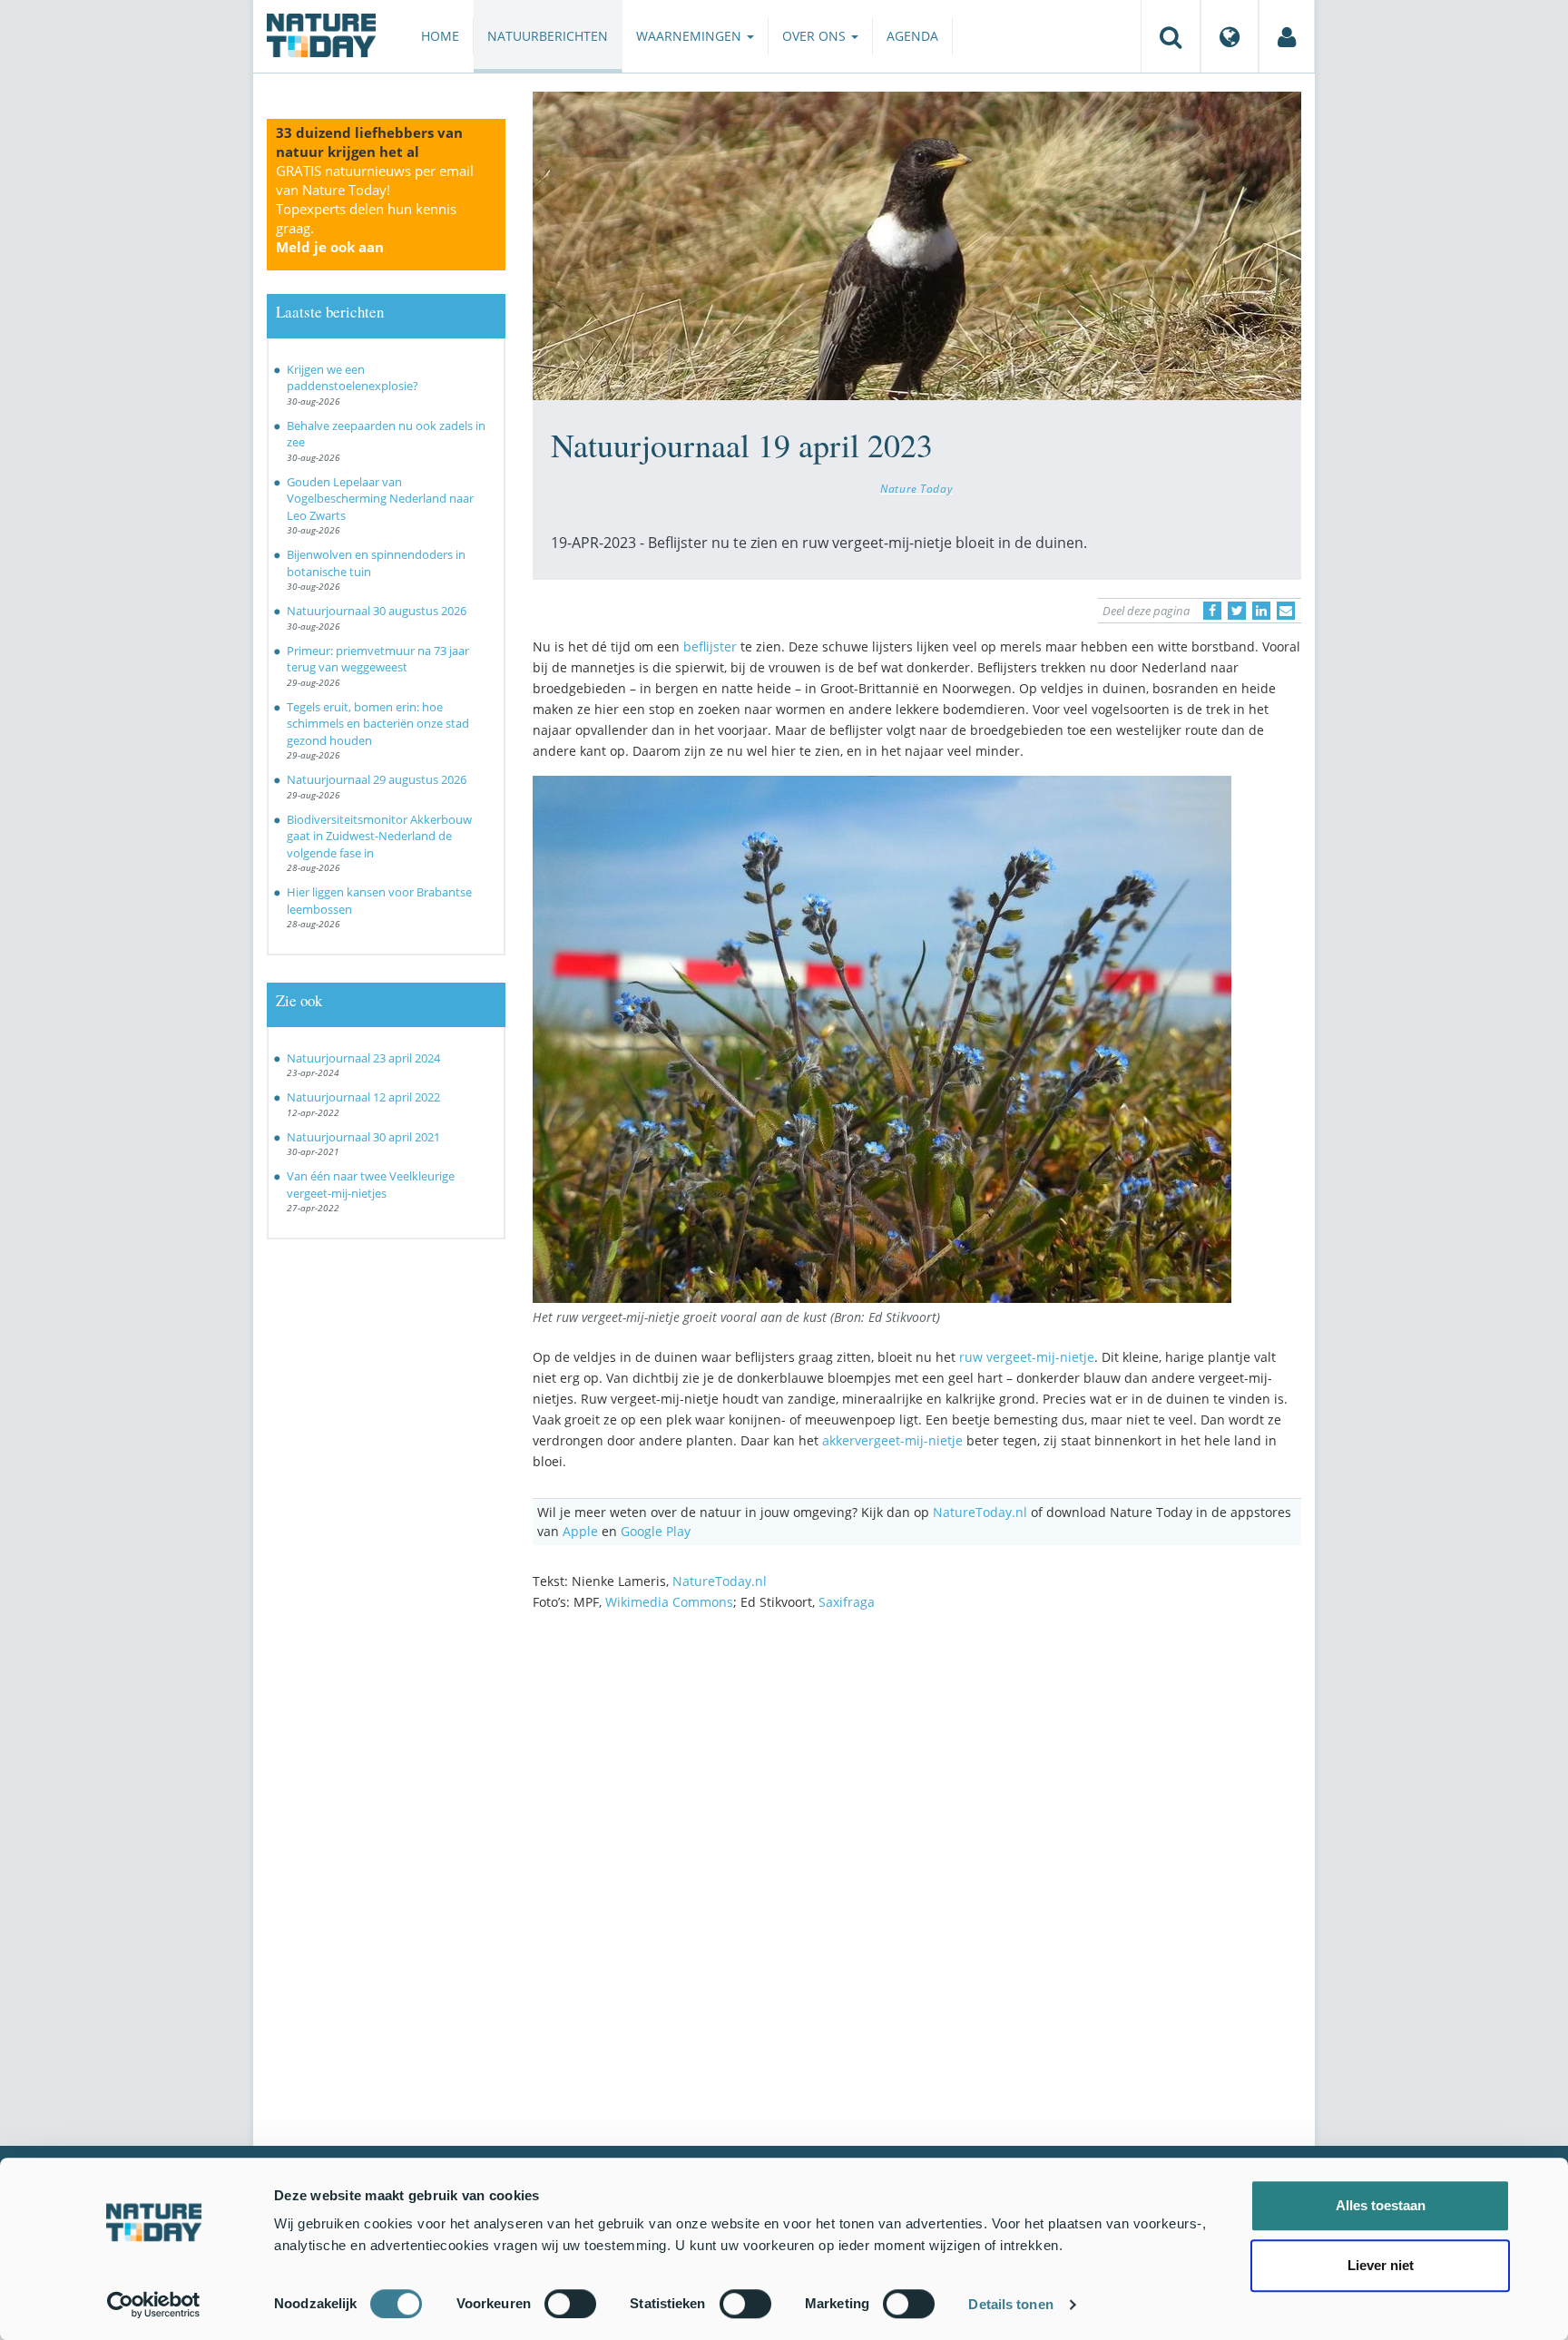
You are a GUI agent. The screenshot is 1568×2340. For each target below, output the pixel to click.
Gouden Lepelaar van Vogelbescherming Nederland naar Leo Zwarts (380, 499)
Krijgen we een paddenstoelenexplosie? (353, 378)
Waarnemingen (691, 36)
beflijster (710, 646)
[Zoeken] (1171, 36)
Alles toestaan (1381, 2205)
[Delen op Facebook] (1212, 611)
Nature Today (916, 488)
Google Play (656, 1531)
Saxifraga (847, 1602)
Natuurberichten (548, 36)
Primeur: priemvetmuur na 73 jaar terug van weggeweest (378, 659)
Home (440, 36)
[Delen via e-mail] (1286, 611)
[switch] (570, 2304)
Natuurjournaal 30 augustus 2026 (377, 611)
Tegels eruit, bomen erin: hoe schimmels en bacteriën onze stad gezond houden (378, 724)
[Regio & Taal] (1230, 36)
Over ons (816, 36)
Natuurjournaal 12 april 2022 (363, 1097)
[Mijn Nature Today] (1287, 36)
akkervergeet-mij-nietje (892, 1440)
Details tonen (1010, 2304)
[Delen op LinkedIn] (1261, 611)
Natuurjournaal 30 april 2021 (363, 1137)
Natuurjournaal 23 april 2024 (363, 1058)
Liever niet (1381, 2265)
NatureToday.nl (980, 1512)
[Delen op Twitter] (1237, 611)
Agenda (912, 36)
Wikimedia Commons (669, 1602)
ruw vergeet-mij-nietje (1027, 1357)
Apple (580, 1531)
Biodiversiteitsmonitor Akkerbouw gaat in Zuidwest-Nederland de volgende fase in (379, 836)
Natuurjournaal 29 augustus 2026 (377, 779)
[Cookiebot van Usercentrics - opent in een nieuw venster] (154, 2305)
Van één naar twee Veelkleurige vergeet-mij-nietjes (371, 1185)
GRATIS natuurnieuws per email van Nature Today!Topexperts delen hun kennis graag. (375, 209)
